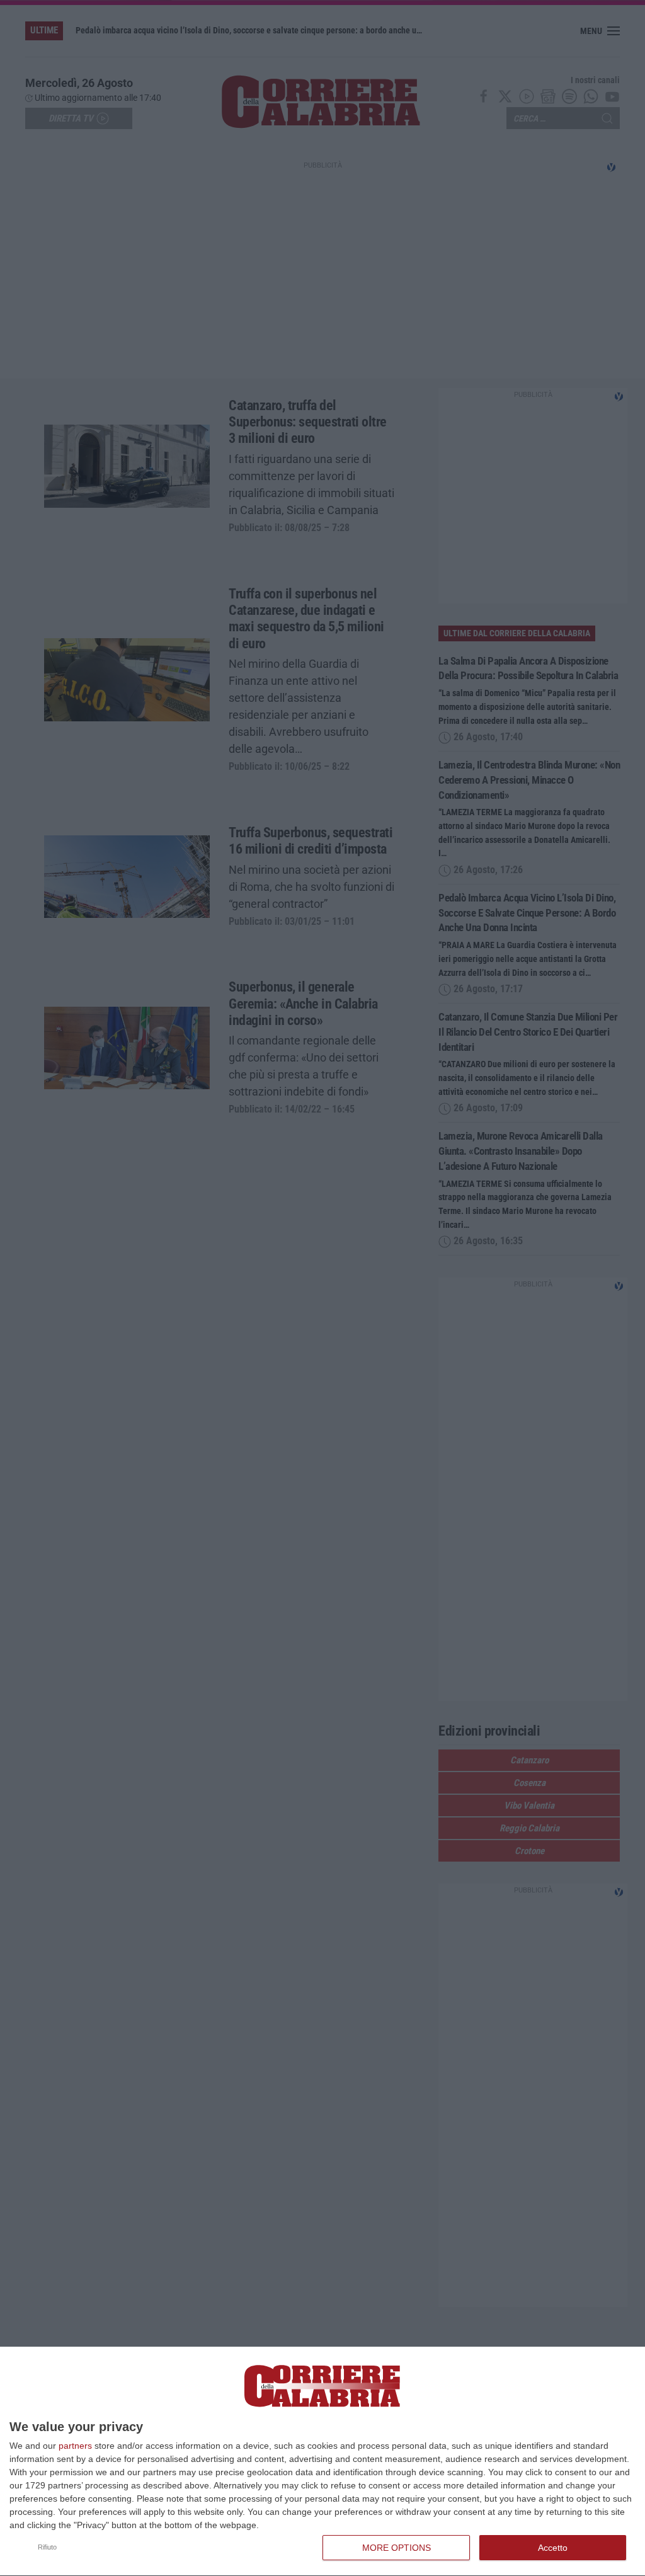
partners (75, 2446)
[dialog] (322, 2462)
